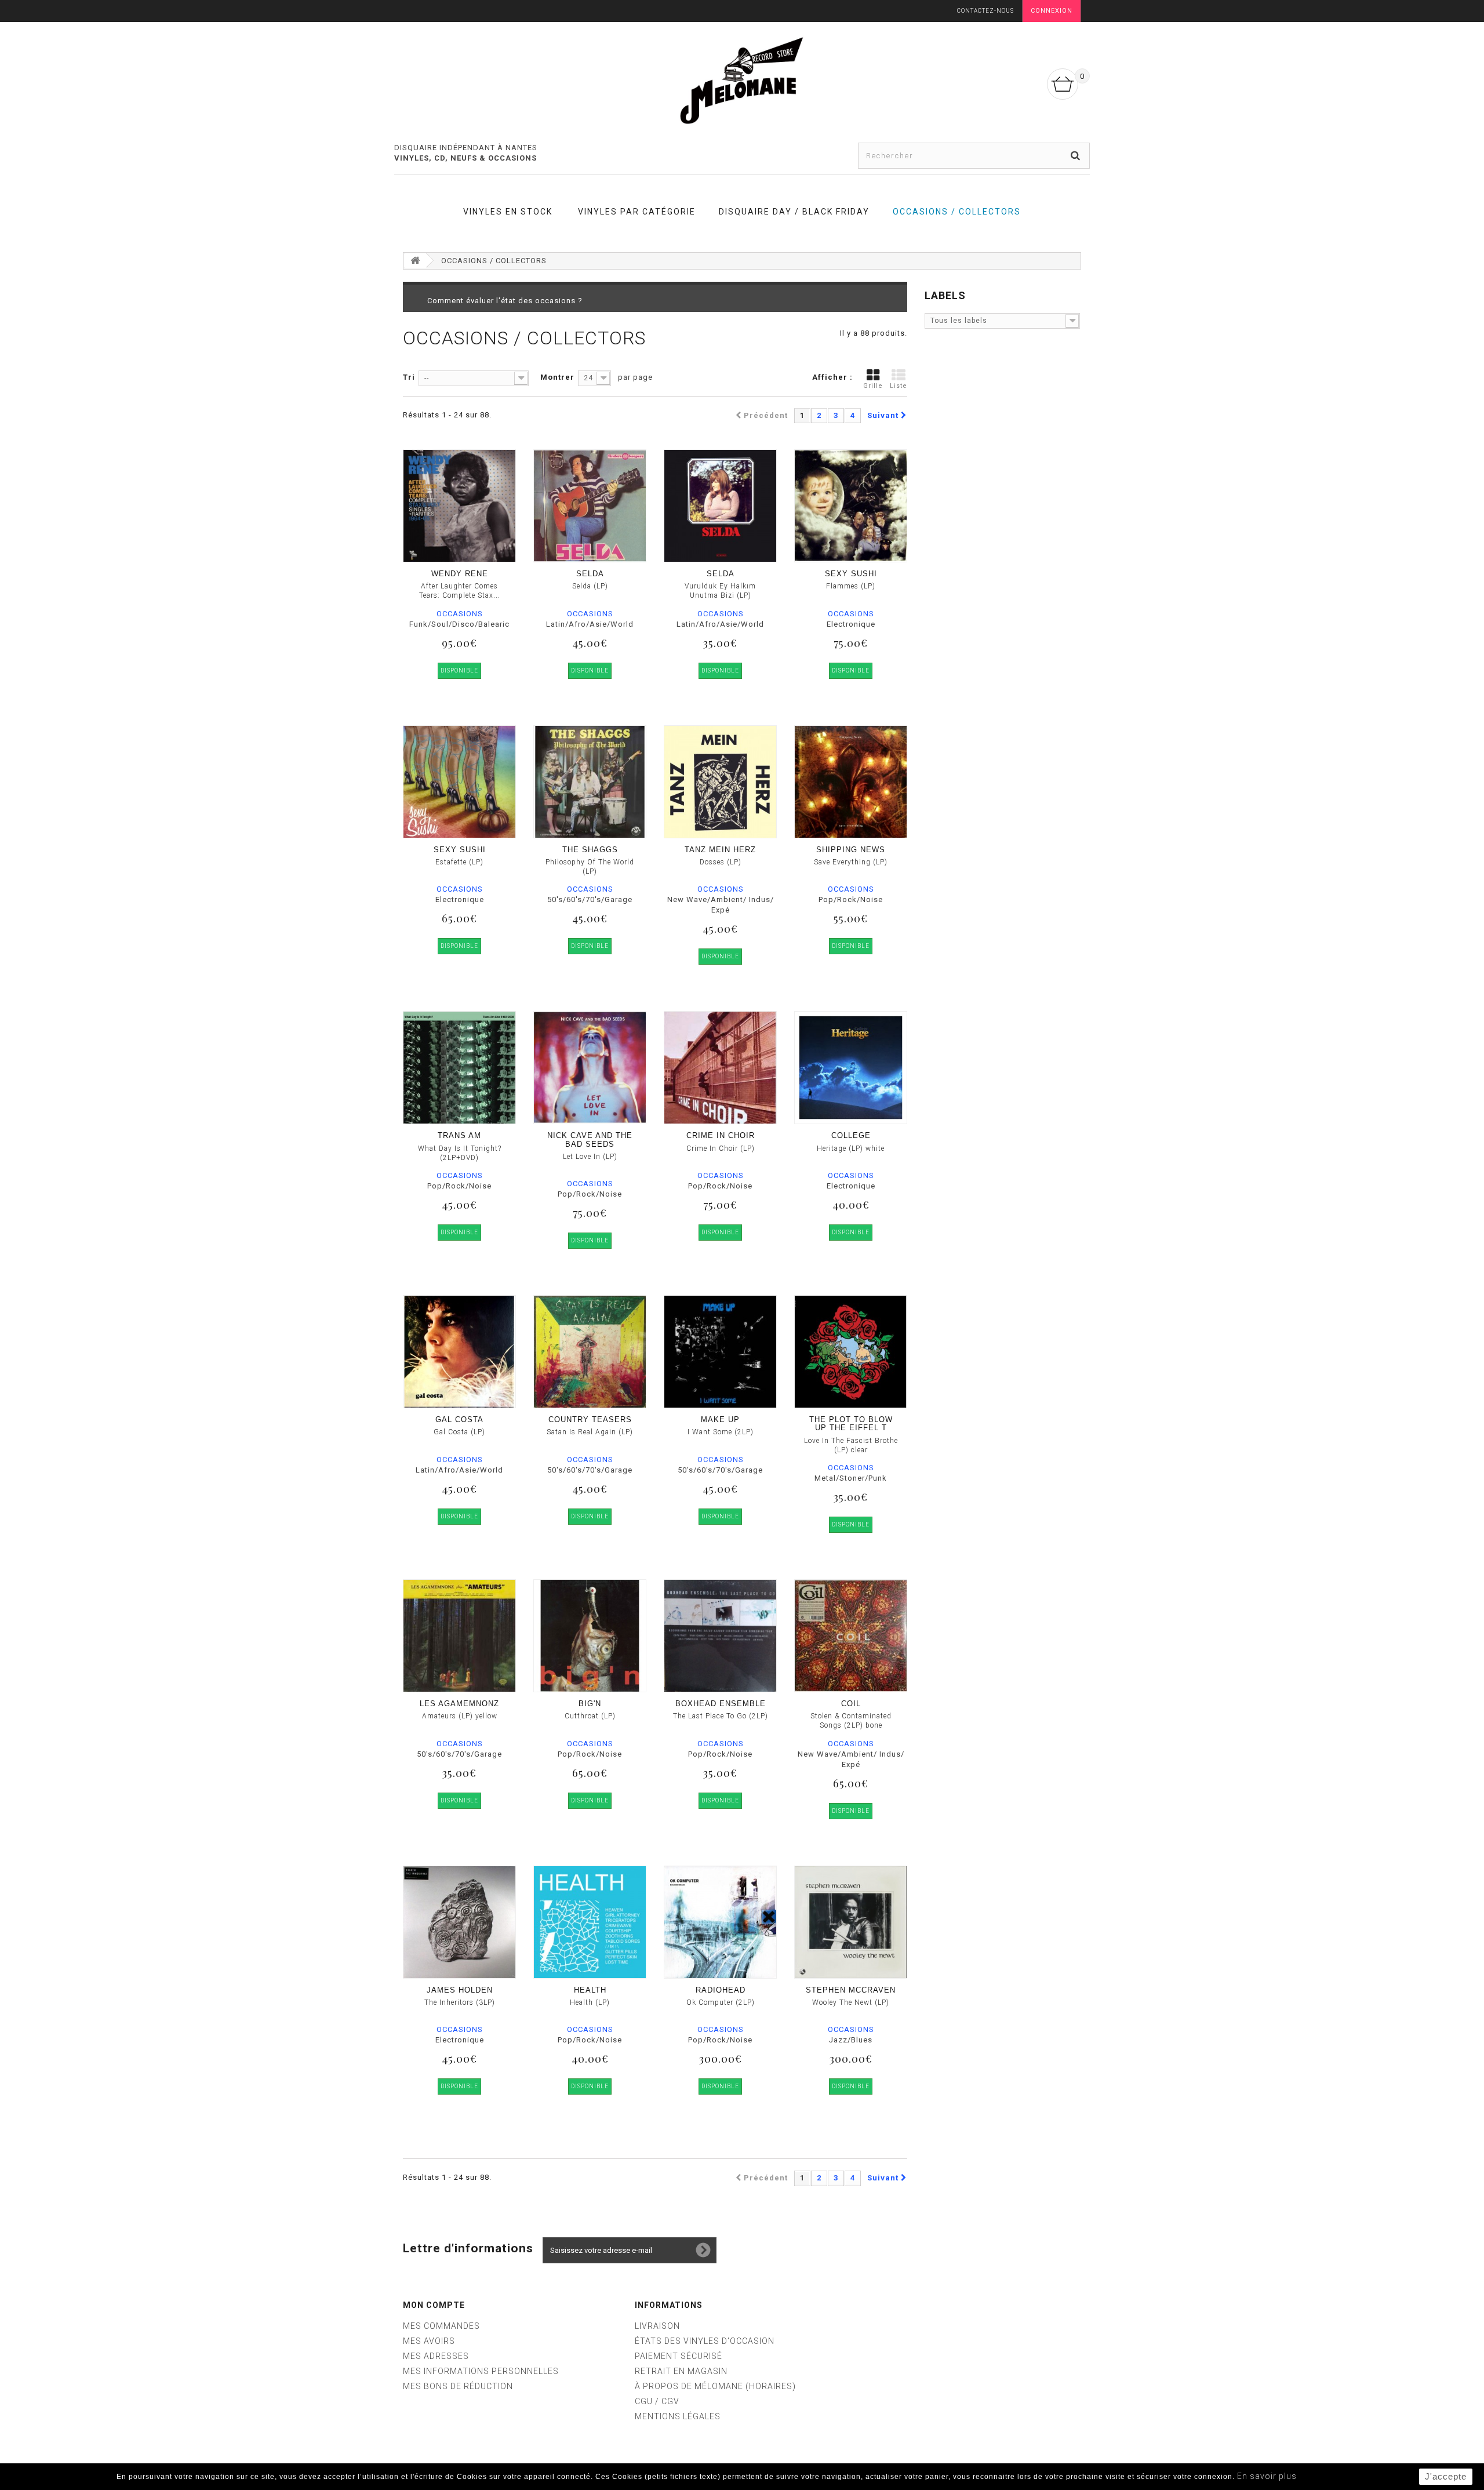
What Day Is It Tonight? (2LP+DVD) (460, 1153)
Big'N (590, 1704)
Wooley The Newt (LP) (851, 2002)
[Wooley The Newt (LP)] (851, 1922)
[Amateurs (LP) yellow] (459, 1636)
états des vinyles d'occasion (705, 2341)
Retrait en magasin (681, 2371)
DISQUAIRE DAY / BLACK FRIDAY (794, 212)
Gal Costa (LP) (459, 1432)
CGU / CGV (657, 2401)
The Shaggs (590, 850)
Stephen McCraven (851, 1990)
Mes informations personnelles (481, 2371)
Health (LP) (590, 2002)
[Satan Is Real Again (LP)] (590, 1352)
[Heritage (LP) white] (851, 1068)
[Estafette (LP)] (459, 782)
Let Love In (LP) (590, 1157)
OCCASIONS (460, 614)
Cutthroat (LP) (590, 1716)
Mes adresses (436, 2356)
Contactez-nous (985, 11)
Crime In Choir (721, 1135)
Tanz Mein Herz (720, 850)
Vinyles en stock (508, 212)
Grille (873, 386)
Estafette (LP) (459, 862)
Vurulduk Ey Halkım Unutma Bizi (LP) (720, 591)
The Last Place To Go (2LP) (721, 1716)
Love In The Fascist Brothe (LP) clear (851, 1445)
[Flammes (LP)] (851, 506)
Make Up (720, 1420)
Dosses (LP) (721, 862)
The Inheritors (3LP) (460, 2002)
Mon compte (434, 2305)
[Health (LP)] (590, 1922)
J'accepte (1446, 2476)
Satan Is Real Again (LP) (590, 1432)
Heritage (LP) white (851, 1148)
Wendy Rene (460, 574)
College (851, 1135)
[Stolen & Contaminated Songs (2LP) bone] (851, 1636)
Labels (945, 295)
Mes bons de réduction (458, 2386)
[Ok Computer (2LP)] (720, 1922)
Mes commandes (441, 2326)
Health (590, 1990)
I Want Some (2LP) (721, 1432)
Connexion (1052, 11)
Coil (851, 1704)
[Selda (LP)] (590, 506)
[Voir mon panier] (1063, 84)
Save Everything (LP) (851, 862)
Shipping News (851, 850)
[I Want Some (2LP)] (720, 1352)
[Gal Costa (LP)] (459, 1352)
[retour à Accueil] (415, 261)
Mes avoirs (429, 2341)
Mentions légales (678, 2416)
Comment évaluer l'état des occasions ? (505, 301)
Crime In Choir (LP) (721, 1148)
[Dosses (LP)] (720, 782)
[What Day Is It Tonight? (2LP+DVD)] (459, 1068)
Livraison (657, 2326)
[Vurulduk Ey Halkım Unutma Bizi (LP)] (720, 506)
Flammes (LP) (851, 586)
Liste (899, 386)
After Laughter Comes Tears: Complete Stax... (460, 591)
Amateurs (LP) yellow (460, 1716)
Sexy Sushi (851, 574)
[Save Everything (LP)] (851, 782)
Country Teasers (590, 1420)
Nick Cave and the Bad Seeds (590, 1139)
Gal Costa (459, 1420)
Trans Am (459, 1135)
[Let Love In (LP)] (590, 1068)
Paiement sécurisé (679, 2356)
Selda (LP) (590, 586)
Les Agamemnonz (459, 1704)
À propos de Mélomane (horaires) (715, 2386)
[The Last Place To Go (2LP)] (720, 1636)
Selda (590, 574)
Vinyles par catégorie (637, 212)
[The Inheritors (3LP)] (459, 1922)
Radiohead (721, 1990)
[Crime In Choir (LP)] (720, 1068)
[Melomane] (742, 80)
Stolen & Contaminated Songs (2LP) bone (851, 1721)
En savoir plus (1267, 2476)
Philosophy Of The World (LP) (590, 867)
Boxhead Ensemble (721, 1704)
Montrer (557, 377)
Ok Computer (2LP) (721, 2002)
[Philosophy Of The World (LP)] (590, 782)
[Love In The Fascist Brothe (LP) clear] (851, 1352)
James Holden (460, 1990)
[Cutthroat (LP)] (590, 1636)
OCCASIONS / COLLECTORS (957, 212)
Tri (409, 377)
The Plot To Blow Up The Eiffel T (851, 1424)
